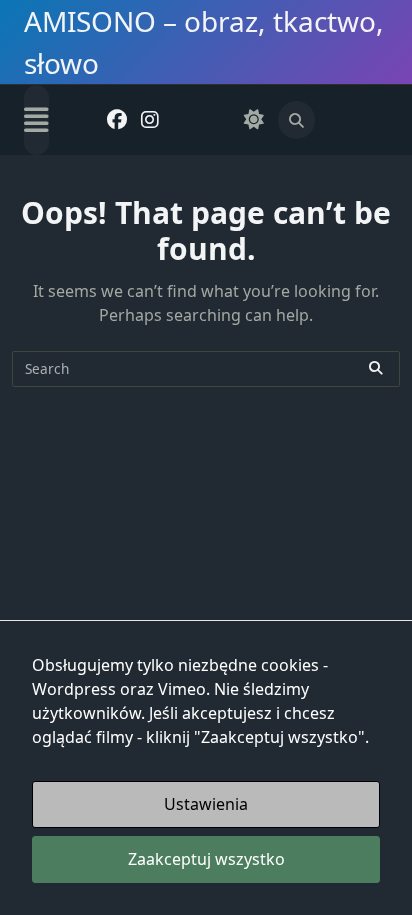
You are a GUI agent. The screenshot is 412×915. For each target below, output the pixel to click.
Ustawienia (206, 804)
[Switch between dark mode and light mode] (253, 120)
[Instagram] (150, 120)
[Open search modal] (297, 120)
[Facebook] (117, 120)
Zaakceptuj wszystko (206, 859)
